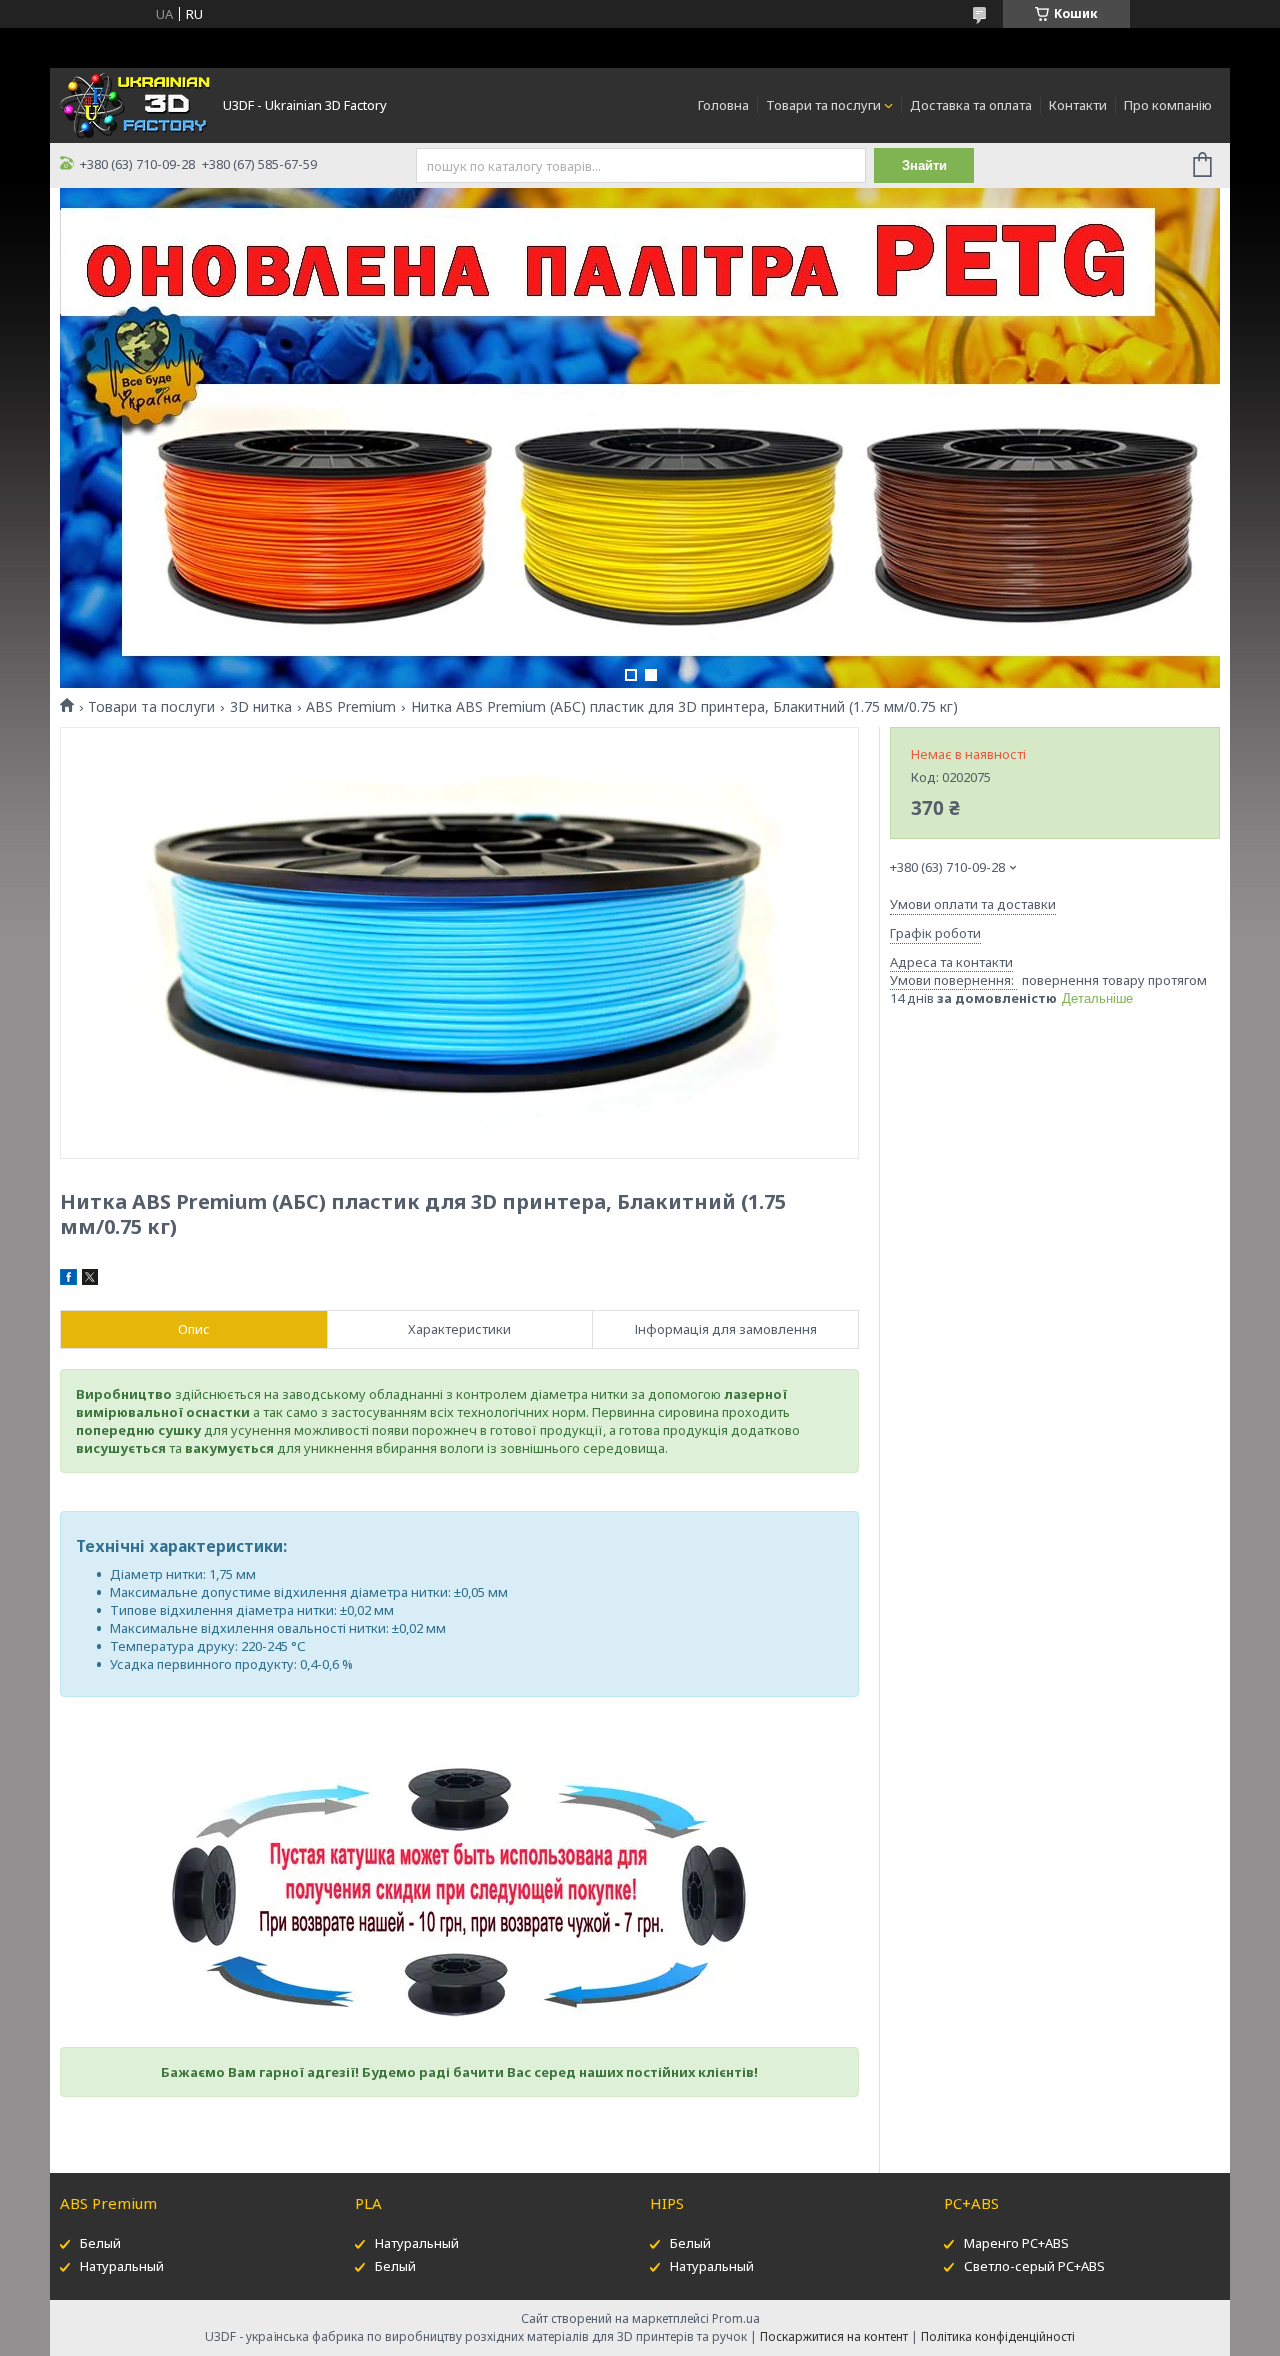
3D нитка (261, 707)
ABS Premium (351, 707)
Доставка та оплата (971, 105)
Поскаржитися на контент (834, 2336)
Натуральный (122, 2266)
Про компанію (1168, 105)
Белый (100, 2243)
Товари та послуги (823, 105)
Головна (723, 105)
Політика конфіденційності (998, 2336)
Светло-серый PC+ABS (1034, 2266)
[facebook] (68, 1280)
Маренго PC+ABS (1016, 2243)
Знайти (924, 165)
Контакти (1078, 105)
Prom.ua (736, 2318)
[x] (90, 1280)
